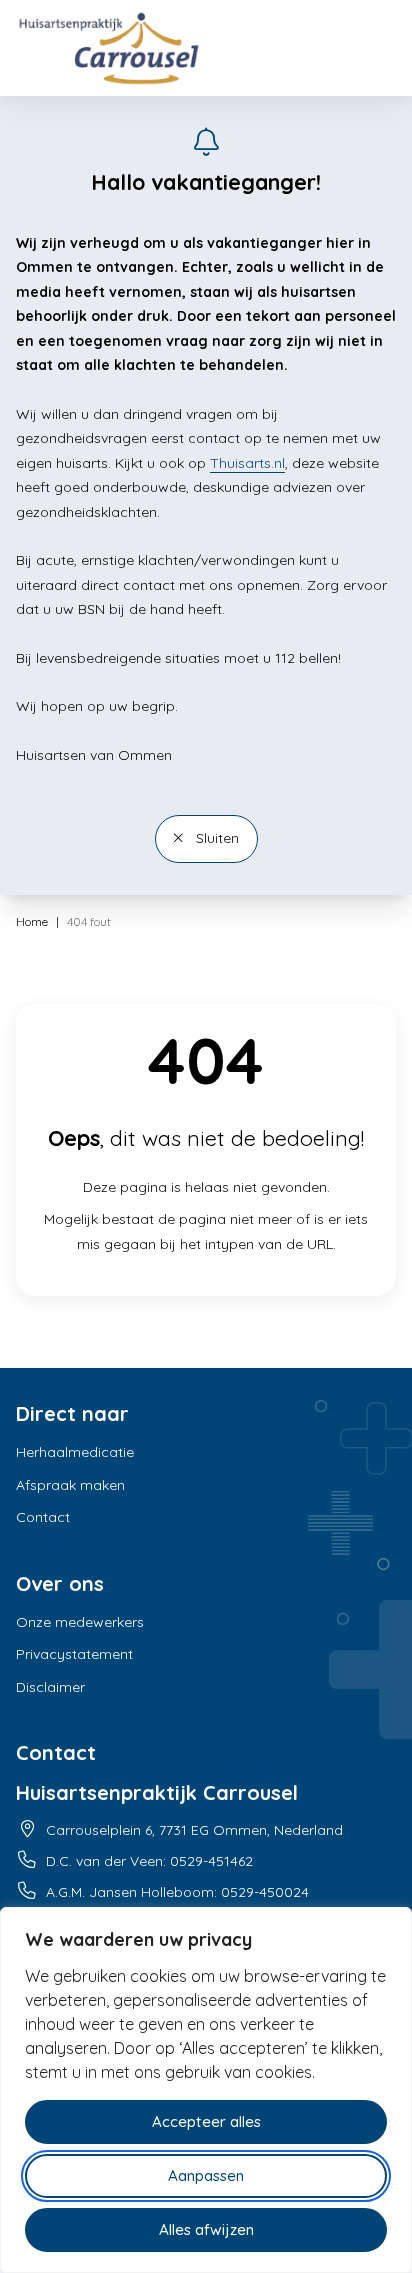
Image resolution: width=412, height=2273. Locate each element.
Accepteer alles (206, 2121)
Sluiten (215, 838)
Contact (43, 1517)
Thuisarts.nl (247, 463)
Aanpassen (206, 2175)
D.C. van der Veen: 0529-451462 (149, 1861)
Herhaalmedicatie (75, 1452)
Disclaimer (50, 1687)
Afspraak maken (70, 1485)
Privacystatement (74, 1654)
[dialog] (206, 2090)
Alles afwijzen (206, 2229)
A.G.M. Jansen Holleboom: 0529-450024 (177, 1892)
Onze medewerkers (80, 1622)
